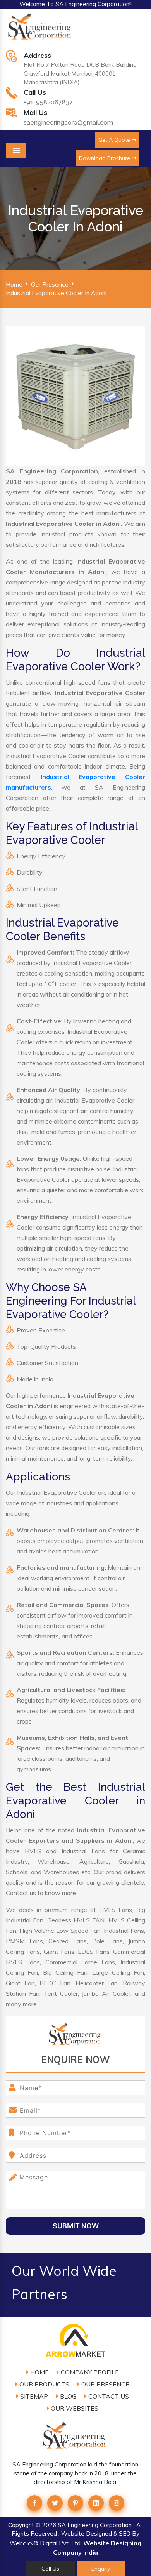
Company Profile (89, 2372)
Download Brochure (105, 158)
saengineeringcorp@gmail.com (68, 123)
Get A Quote (115, 140)
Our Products (44, 2384)
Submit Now (76, 2226)
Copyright (21, 2525)
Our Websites (74, 2408)
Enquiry (101, 2569)
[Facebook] (34, 2503)
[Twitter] (55, 2503)
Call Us (50, 2569)
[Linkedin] (96, 2503)
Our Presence (50, 284)
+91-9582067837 (48, 102)
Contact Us (108, 2396)
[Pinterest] (75, 2503)
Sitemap (33, 2396)
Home (14, 284)
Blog (67, 2396)
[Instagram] (117, 2503)
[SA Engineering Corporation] (41, 30)
